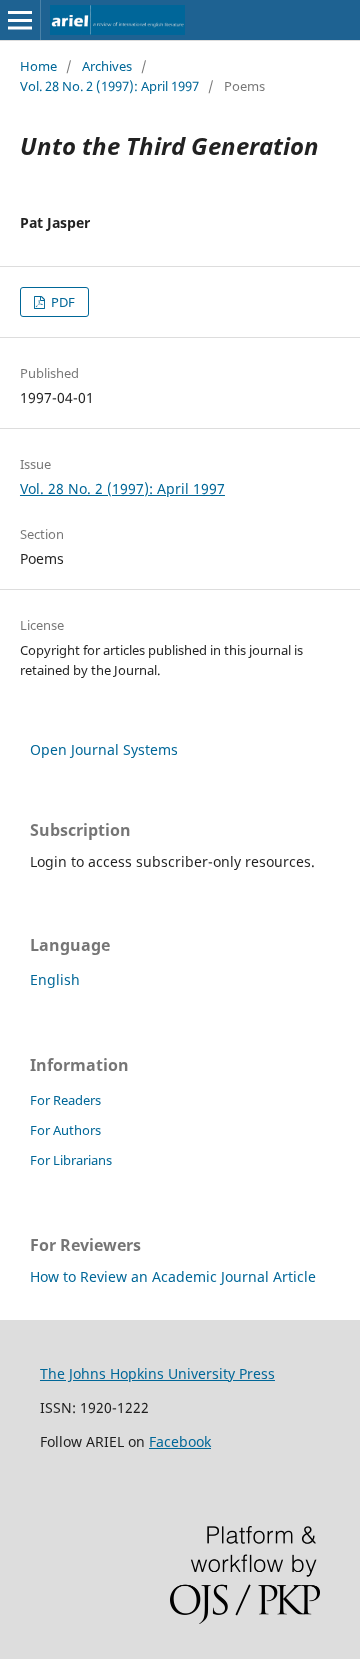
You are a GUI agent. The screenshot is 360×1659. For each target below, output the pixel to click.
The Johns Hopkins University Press (157, 1373)
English (55, 979)
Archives (107, 66)
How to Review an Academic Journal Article (173, 1276)
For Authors (65, 1130)
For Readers (65, 1100)
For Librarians (71, 1160)
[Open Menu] (20, 20)
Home (38, 66)
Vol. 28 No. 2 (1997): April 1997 (109, 86)
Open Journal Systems (104, 749)
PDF (61, 302)
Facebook (180, 1441)
